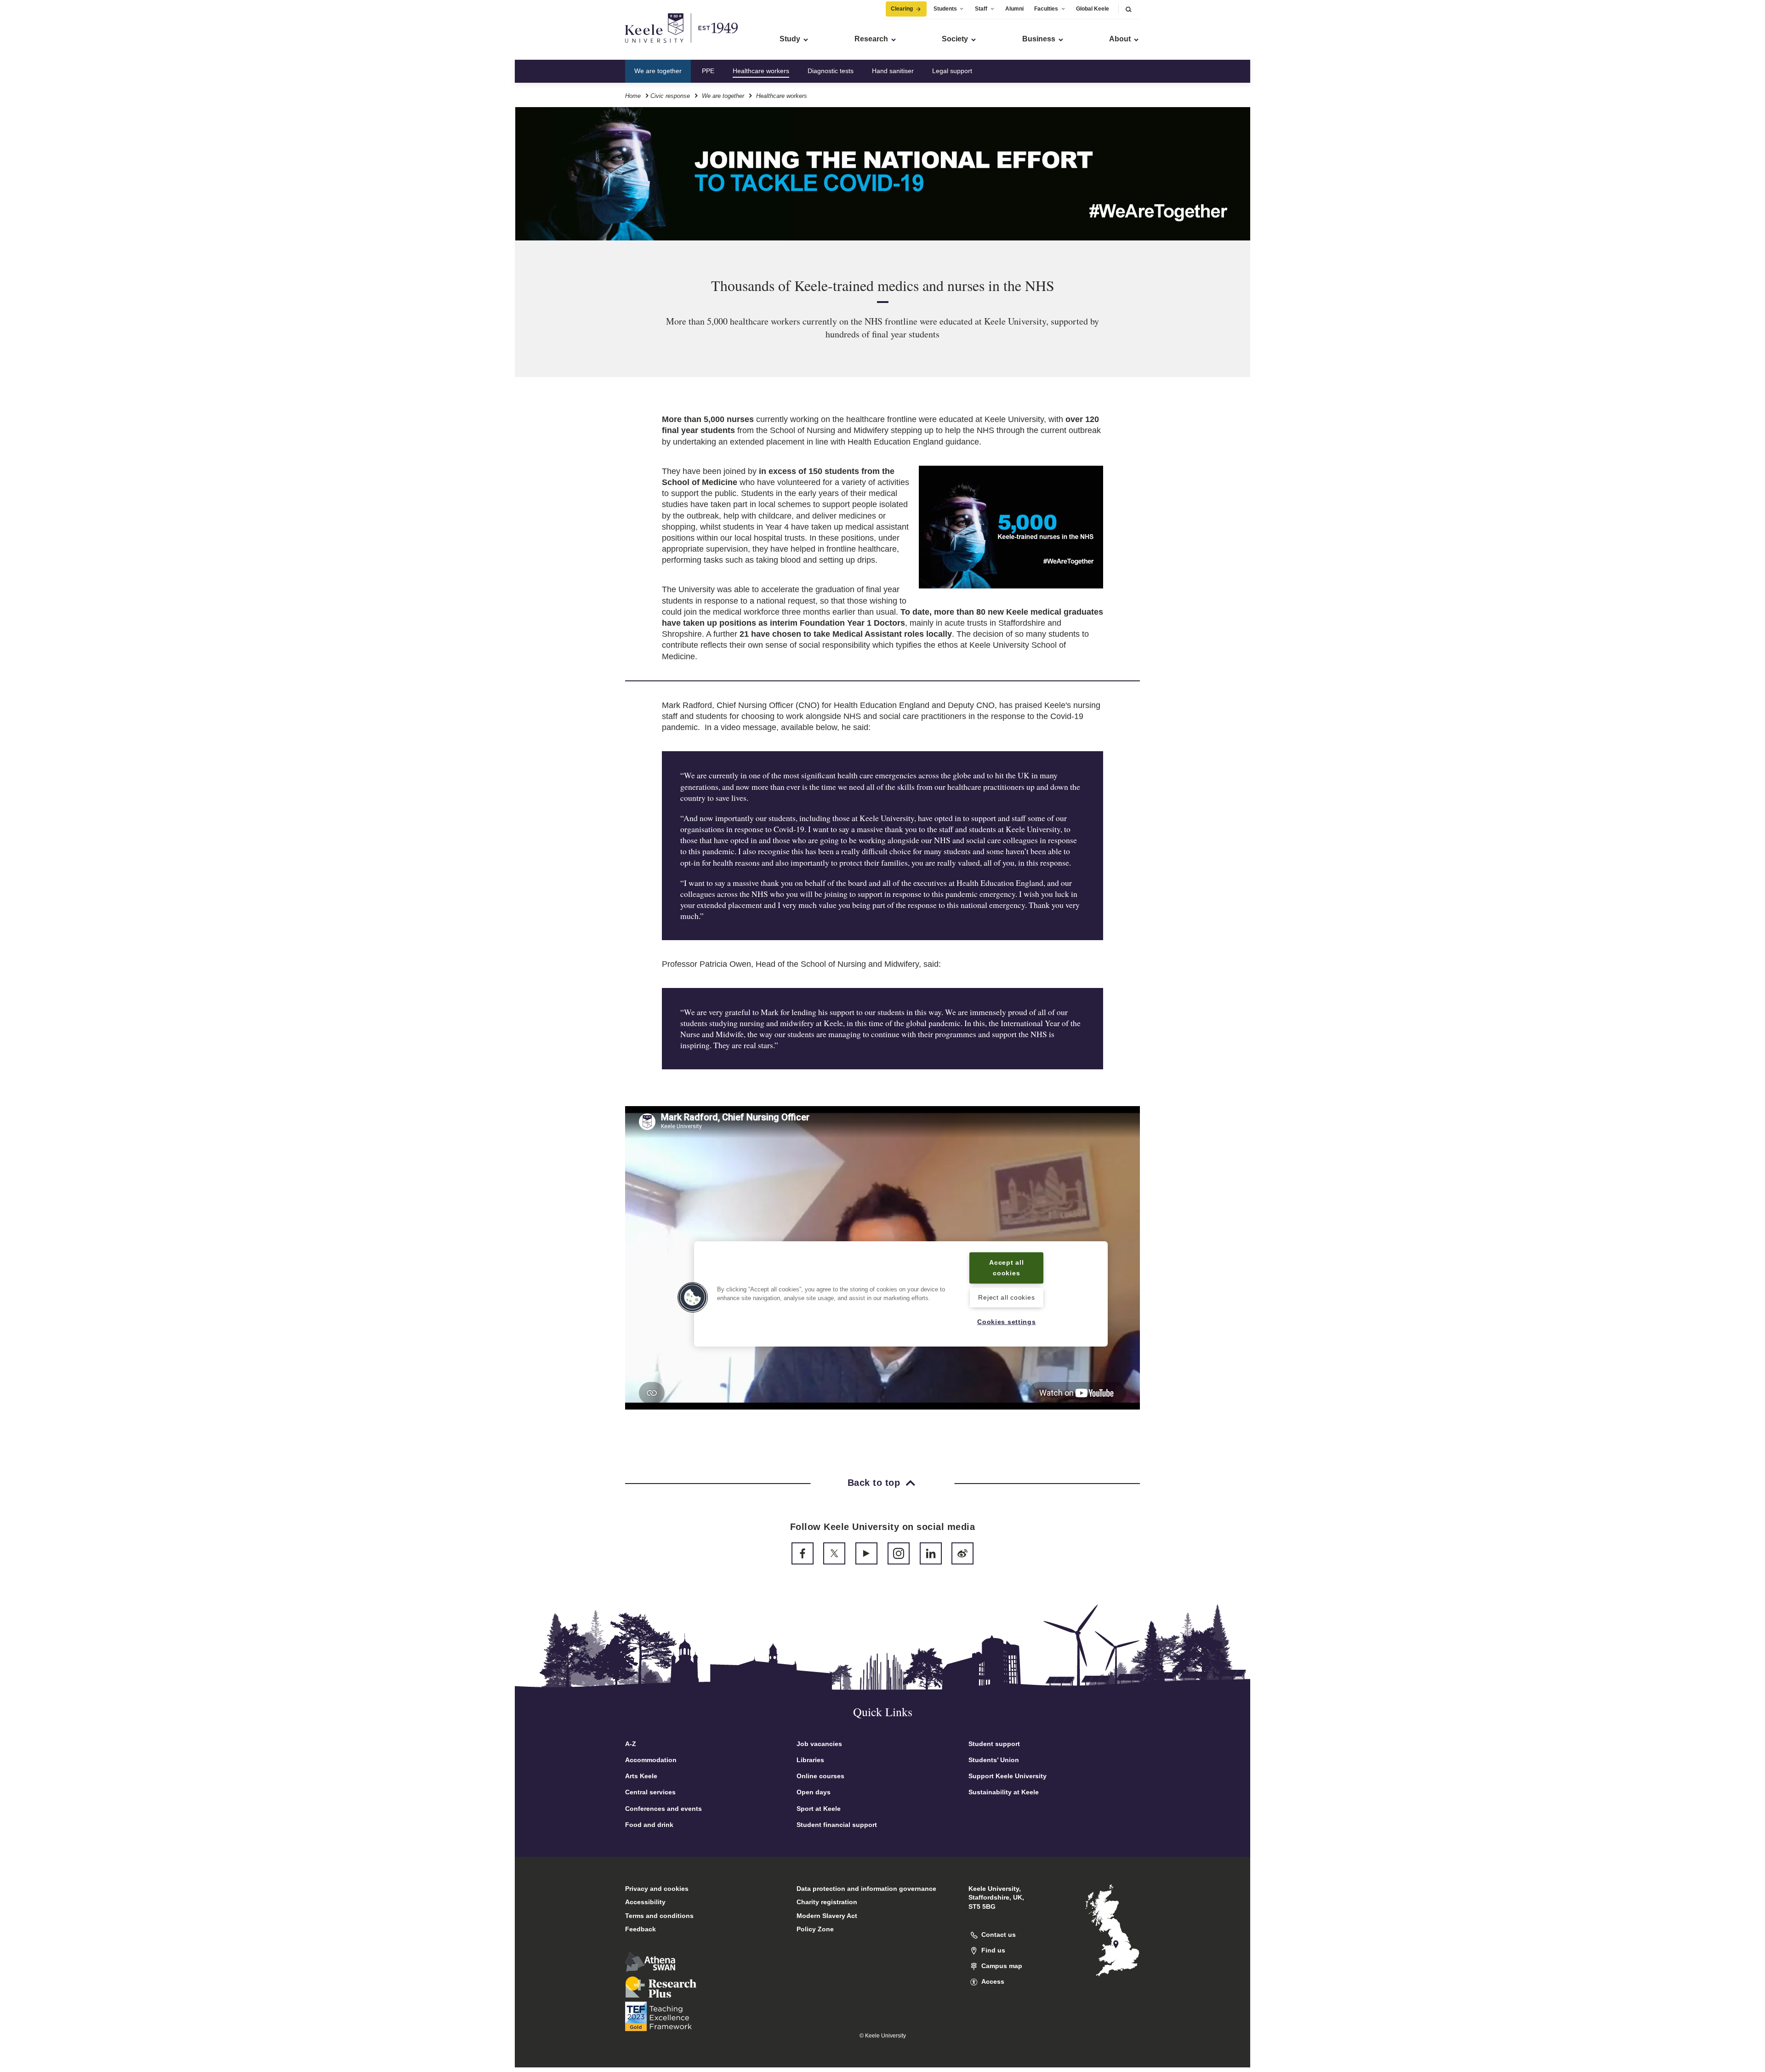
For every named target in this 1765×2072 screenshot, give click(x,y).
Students (945, 9)
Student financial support (837, 1825)
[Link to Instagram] (899, 1553)
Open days (814, 1792)
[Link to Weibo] (962, 1553)
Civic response (670, 96)
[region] (901, 1294)
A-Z (631, 1744)
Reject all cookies (1006, 1298)
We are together (658, 71)
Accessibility (645, 1902)
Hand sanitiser (893, 71)
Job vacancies (819, 1744)
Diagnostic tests (831, 71)
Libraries (810, 1760)
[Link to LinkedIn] (931, 1553)
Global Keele (1093, 9)
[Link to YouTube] (866, 1553)
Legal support (952, 71)
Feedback (641, 1929)
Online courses (820, 1776)
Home (633, 96)
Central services (650, 1792)
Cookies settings (1007, 1322)
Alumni (1014, 9)
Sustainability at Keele (1004, 1792)
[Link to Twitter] (834, 1553)
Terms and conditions (659, 1916)
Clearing (902, 9)
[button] (1128, 9)
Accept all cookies (1006, 1268)
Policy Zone (815, 1929)
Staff (981, 9)
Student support (994, 1744)
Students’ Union (994, 1760)
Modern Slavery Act (827, 1916)
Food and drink (649, 1825)
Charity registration (827, 1902)
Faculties (1046, 9)
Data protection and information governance (866, 1889)
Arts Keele (641, 1776)
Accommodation (651, 1760)
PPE (708, 71)
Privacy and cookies (657, 1889)
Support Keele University (1008, 1776)
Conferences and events (663, 1809)
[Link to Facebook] (803, 1553)
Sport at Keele (819, 1809)
